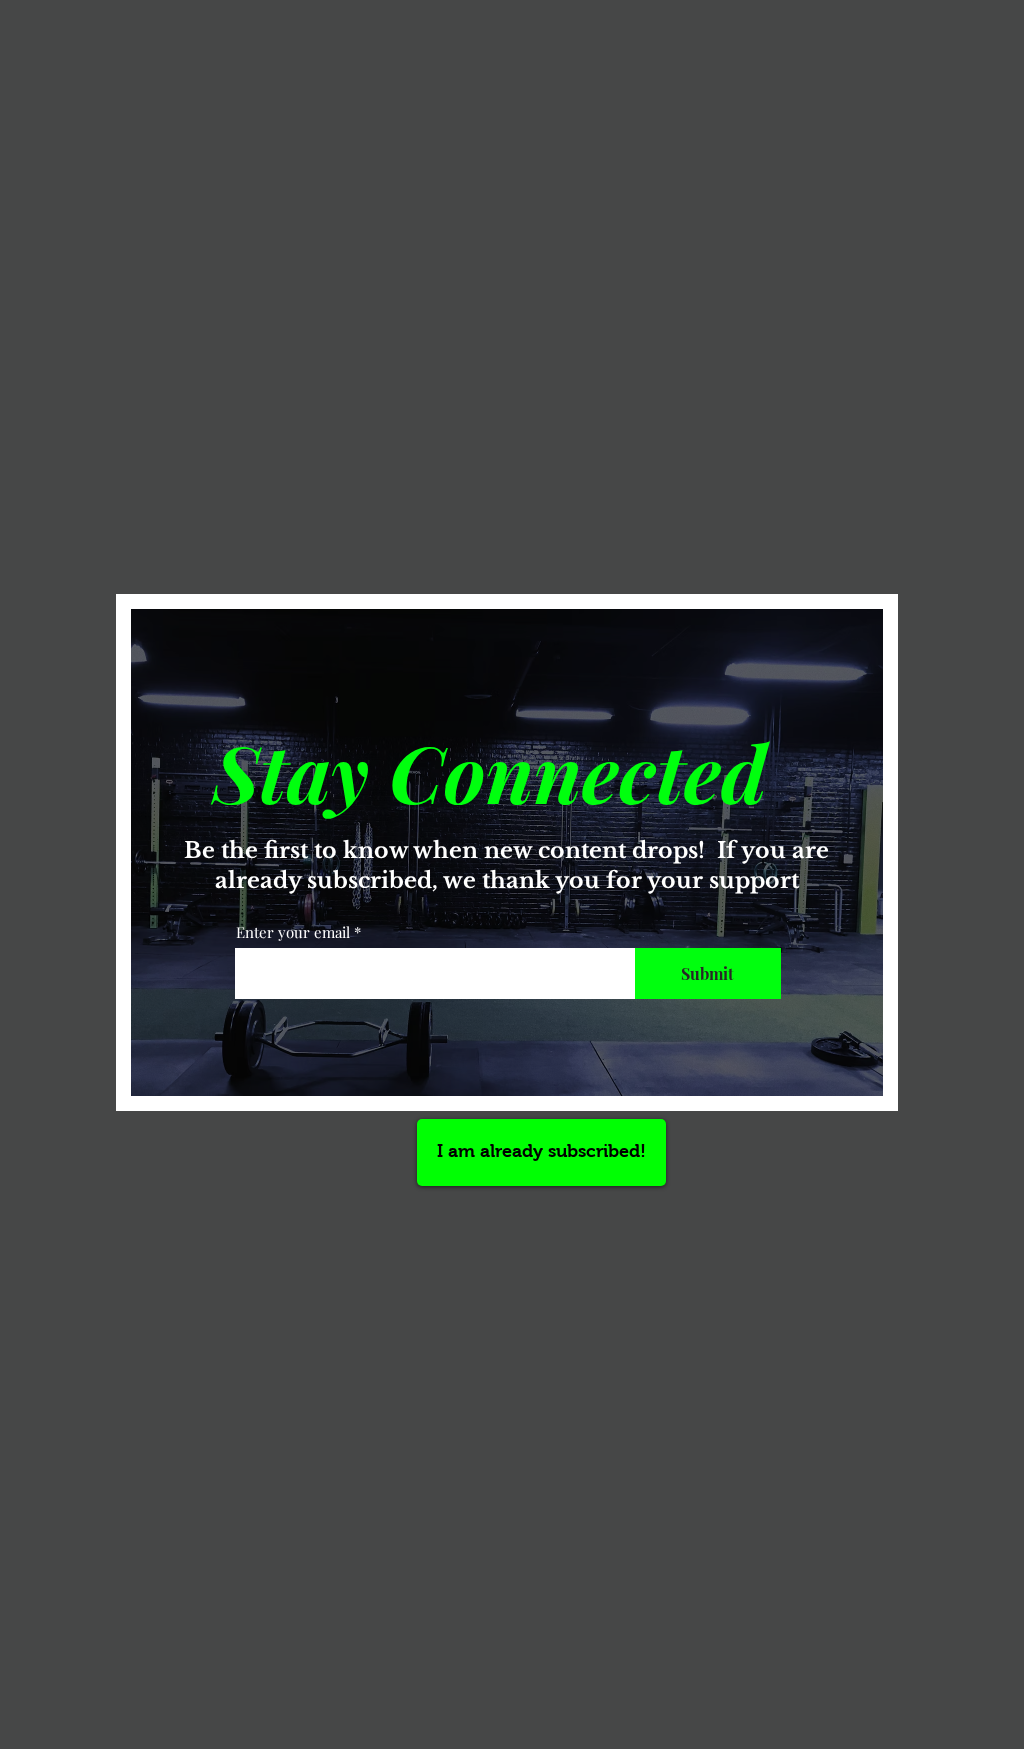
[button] (541, 1152)
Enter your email (293, 932)
